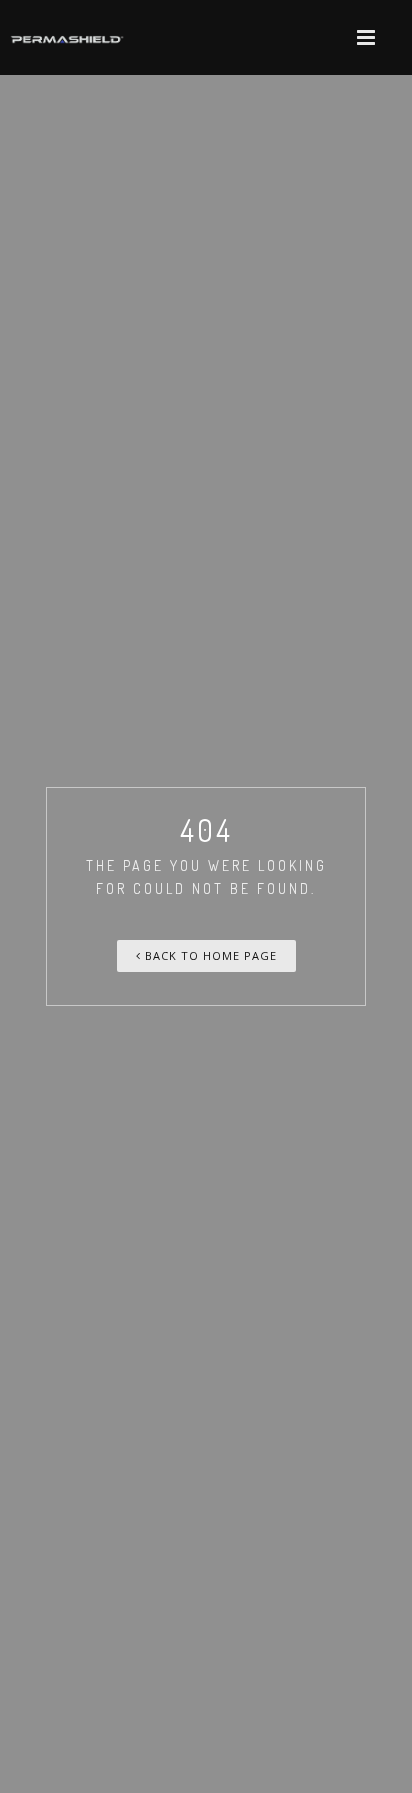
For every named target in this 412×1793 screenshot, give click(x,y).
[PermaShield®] (68, 37)
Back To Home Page (209, 955)
